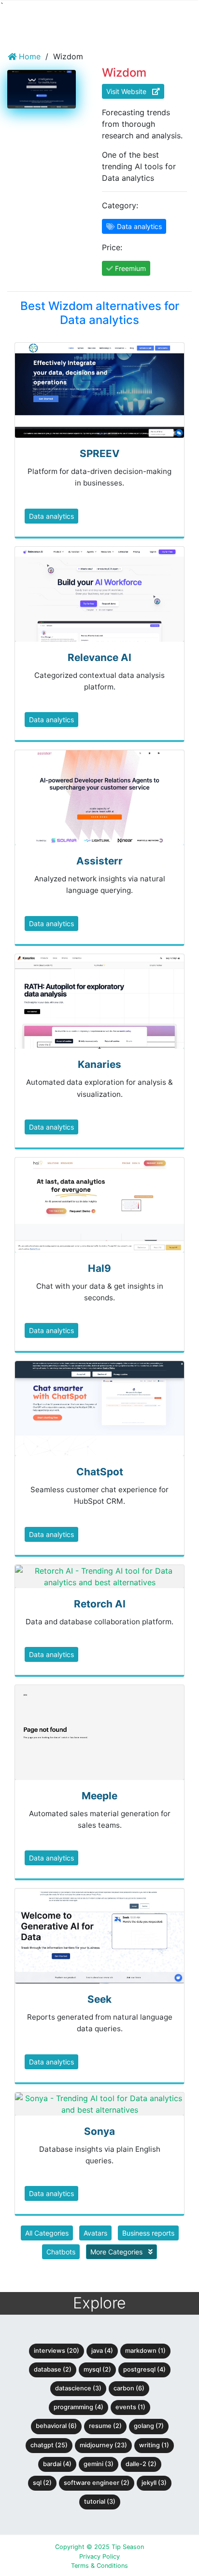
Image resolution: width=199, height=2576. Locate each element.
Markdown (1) (145, 2351)
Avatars (95, 2233)
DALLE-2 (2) (141, 2464)
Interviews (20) (57, 2351)
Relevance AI (99, 657)
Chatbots (61, 2252)
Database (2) (53, 2369)
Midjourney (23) (103, 2445)
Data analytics (51, 516)
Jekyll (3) (154, 2483)
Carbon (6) (129, 2388)
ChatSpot (100, 1472)
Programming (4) (78, 2407)
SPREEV (100, 453)
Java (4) (102, 2351)
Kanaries (99, 1064)
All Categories (47, 2233)
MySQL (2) (97, 2369)
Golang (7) (149, 2426)
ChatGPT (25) (49, 2445)
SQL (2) (42, 2483)
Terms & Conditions (99, 2566)
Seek (99, 1999)
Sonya (99, 2131)
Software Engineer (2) (97, 2483)
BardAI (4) (57, 2464)
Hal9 (99, 1268)
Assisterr (99, 861)
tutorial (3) (100, 2502)
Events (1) (130, 2407)
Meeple (99, 1796)
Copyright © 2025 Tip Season (99, 2547)
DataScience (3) (78, 2388)
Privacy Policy (99, 2556)
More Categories (117, 2252)
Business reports (148, 2233)
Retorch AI (100, 1604)
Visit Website (129, 91)
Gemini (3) (99, 2464)
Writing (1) (154, 2445)
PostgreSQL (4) (144, 2369)
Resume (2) (105, 2426)
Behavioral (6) (56, 2426)
